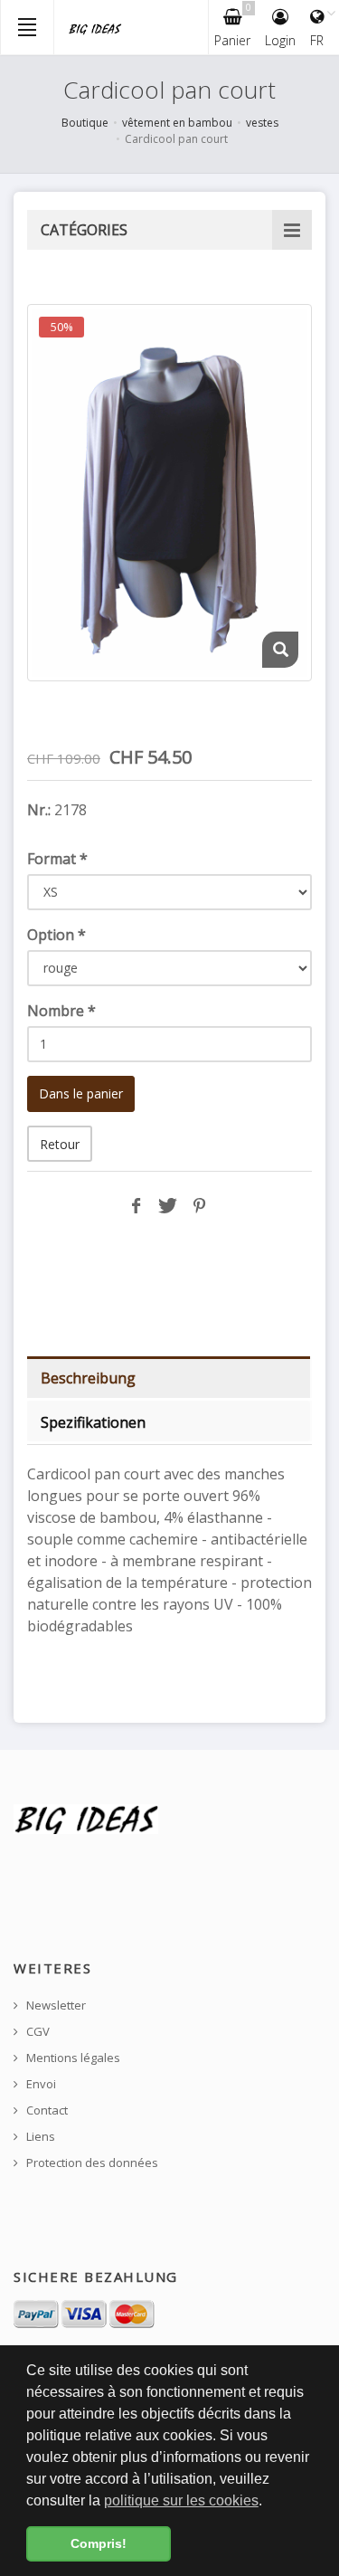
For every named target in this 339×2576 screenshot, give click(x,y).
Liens (39, 2137)
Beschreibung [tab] (88, 1378)
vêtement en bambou (177, 123)
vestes (262, 123)
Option (56, 935)
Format (57, 859)
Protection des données (91, 2163)
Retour (60, 1144)
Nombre (61, 1011)
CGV (37, 2032)
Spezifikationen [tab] (93, 1422)
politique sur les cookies (181, 2500)
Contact (46, 2110)
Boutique (85, 123)
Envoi (40, 2084)
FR (317, 40)
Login (280, 40)
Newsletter (55, 2006)
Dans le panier (81, 1093)
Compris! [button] (99, 2543)
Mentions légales (72, 2058)
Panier (233, 25)
